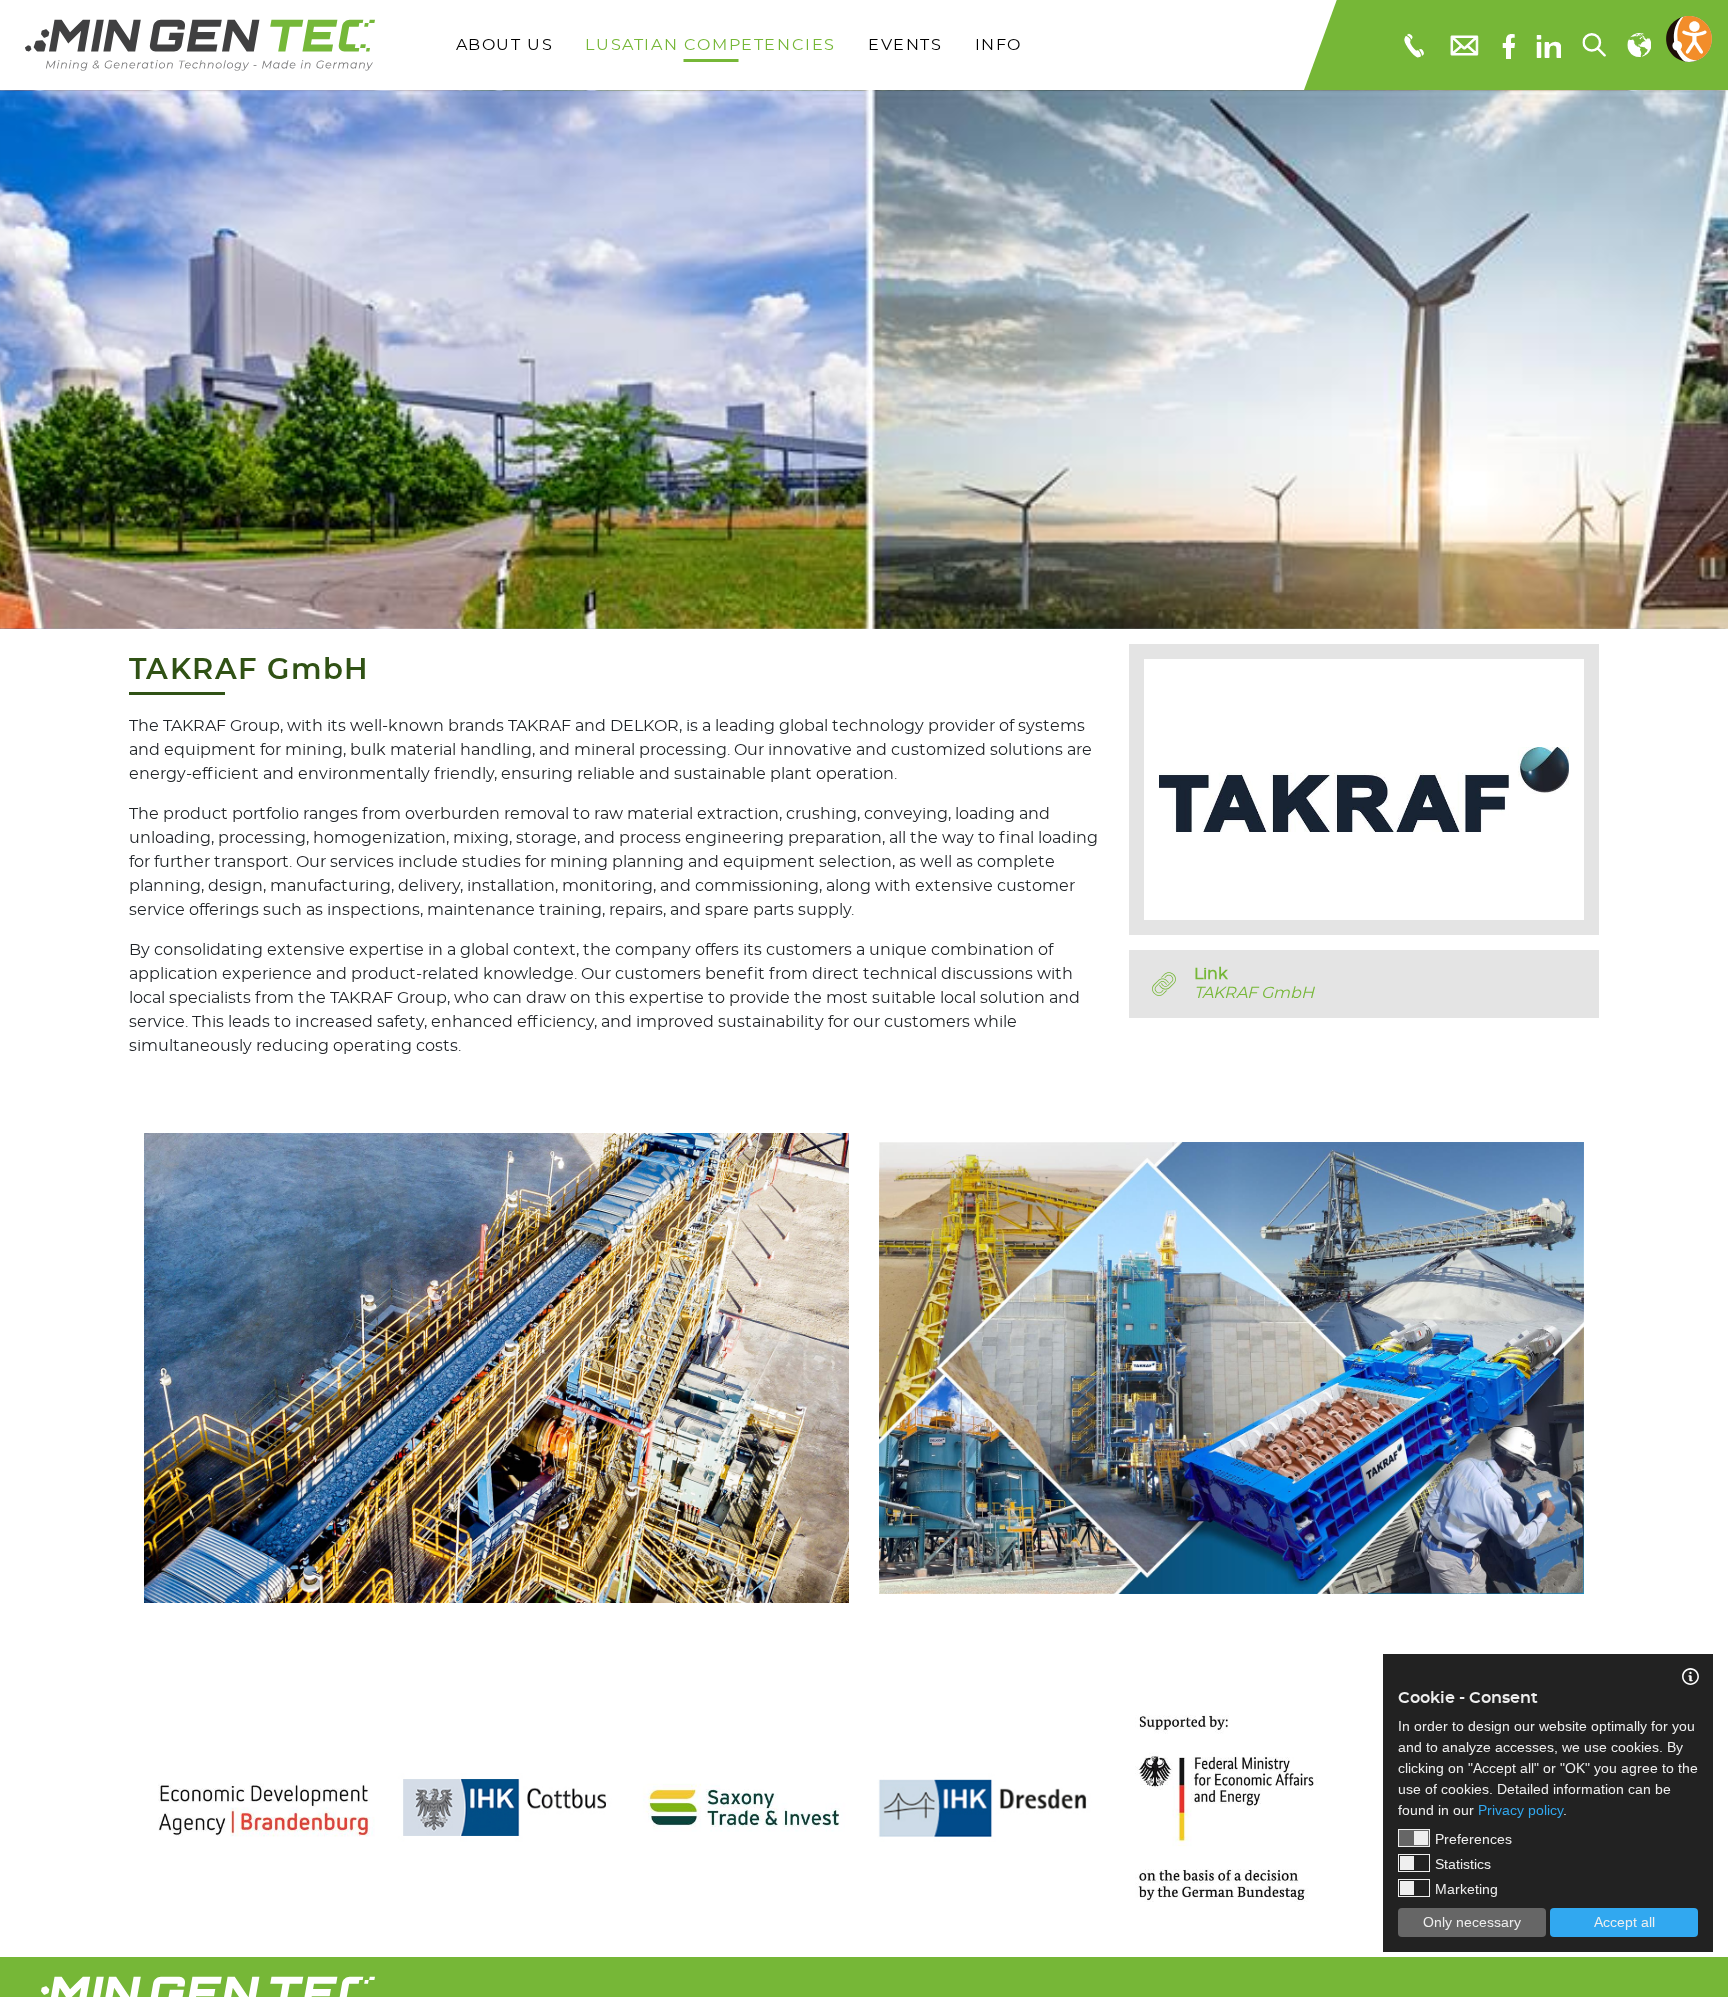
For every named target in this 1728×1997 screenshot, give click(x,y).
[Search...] (1593, 45)
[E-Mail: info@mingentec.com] (1463, 44)
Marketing (1466, 1889)
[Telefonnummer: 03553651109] (1412, 45)
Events (905, 45)
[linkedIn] (1548, 45)
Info (998, 45)
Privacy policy (1520, 1810)
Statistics (1463, 1864)
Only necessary (1472, 1922)
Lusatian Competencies (710, 45)
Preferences (1473, 1839)
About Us (505, 45)
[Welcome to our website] (200, 45)
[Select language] (1638, 45)
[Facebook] (1508, 44)
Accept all (1624, 1922)
